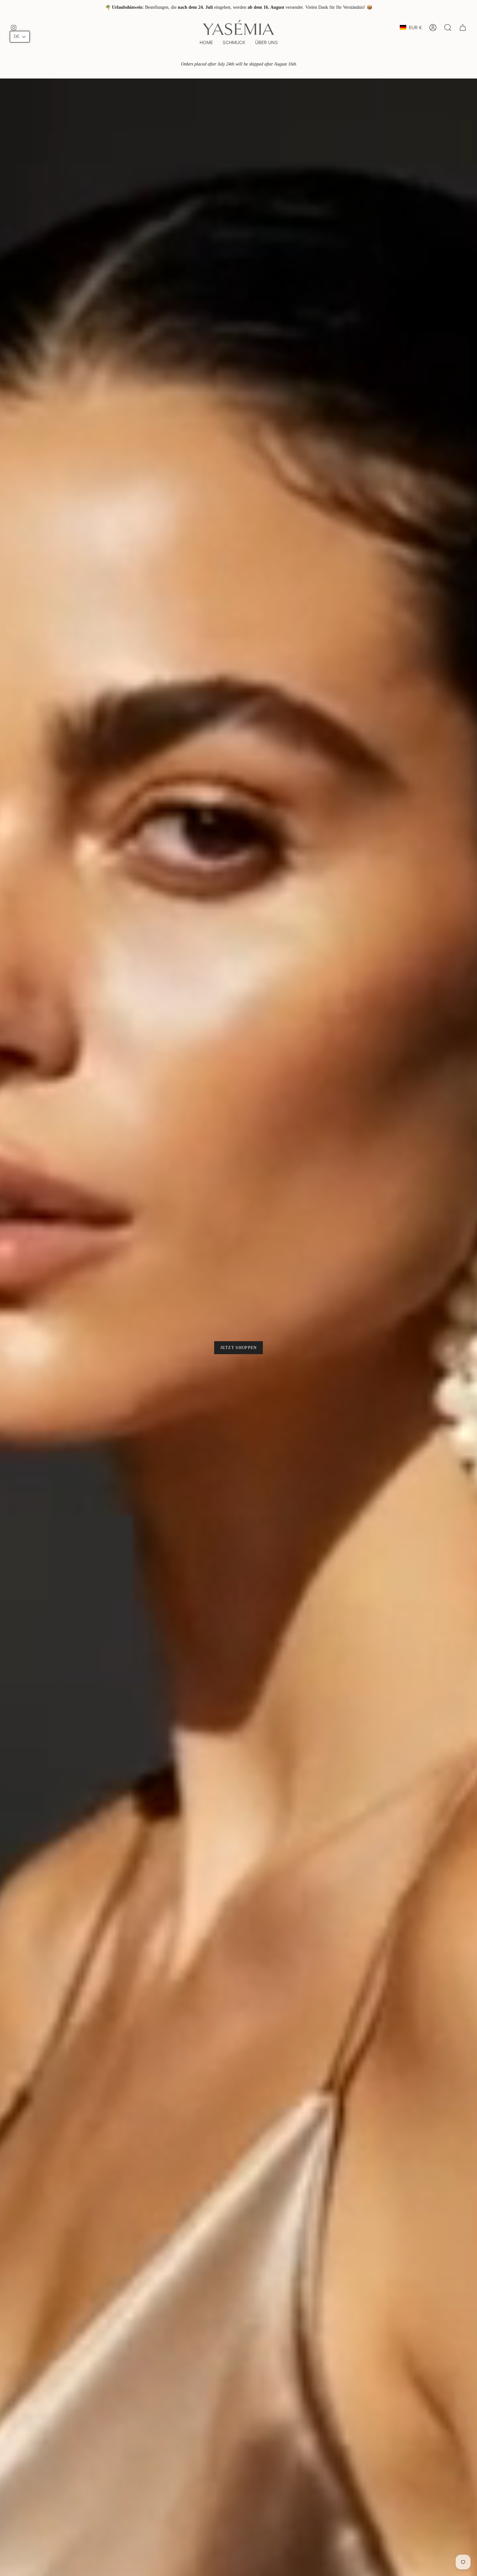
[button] (234, 43)
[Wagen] (463, 28)
